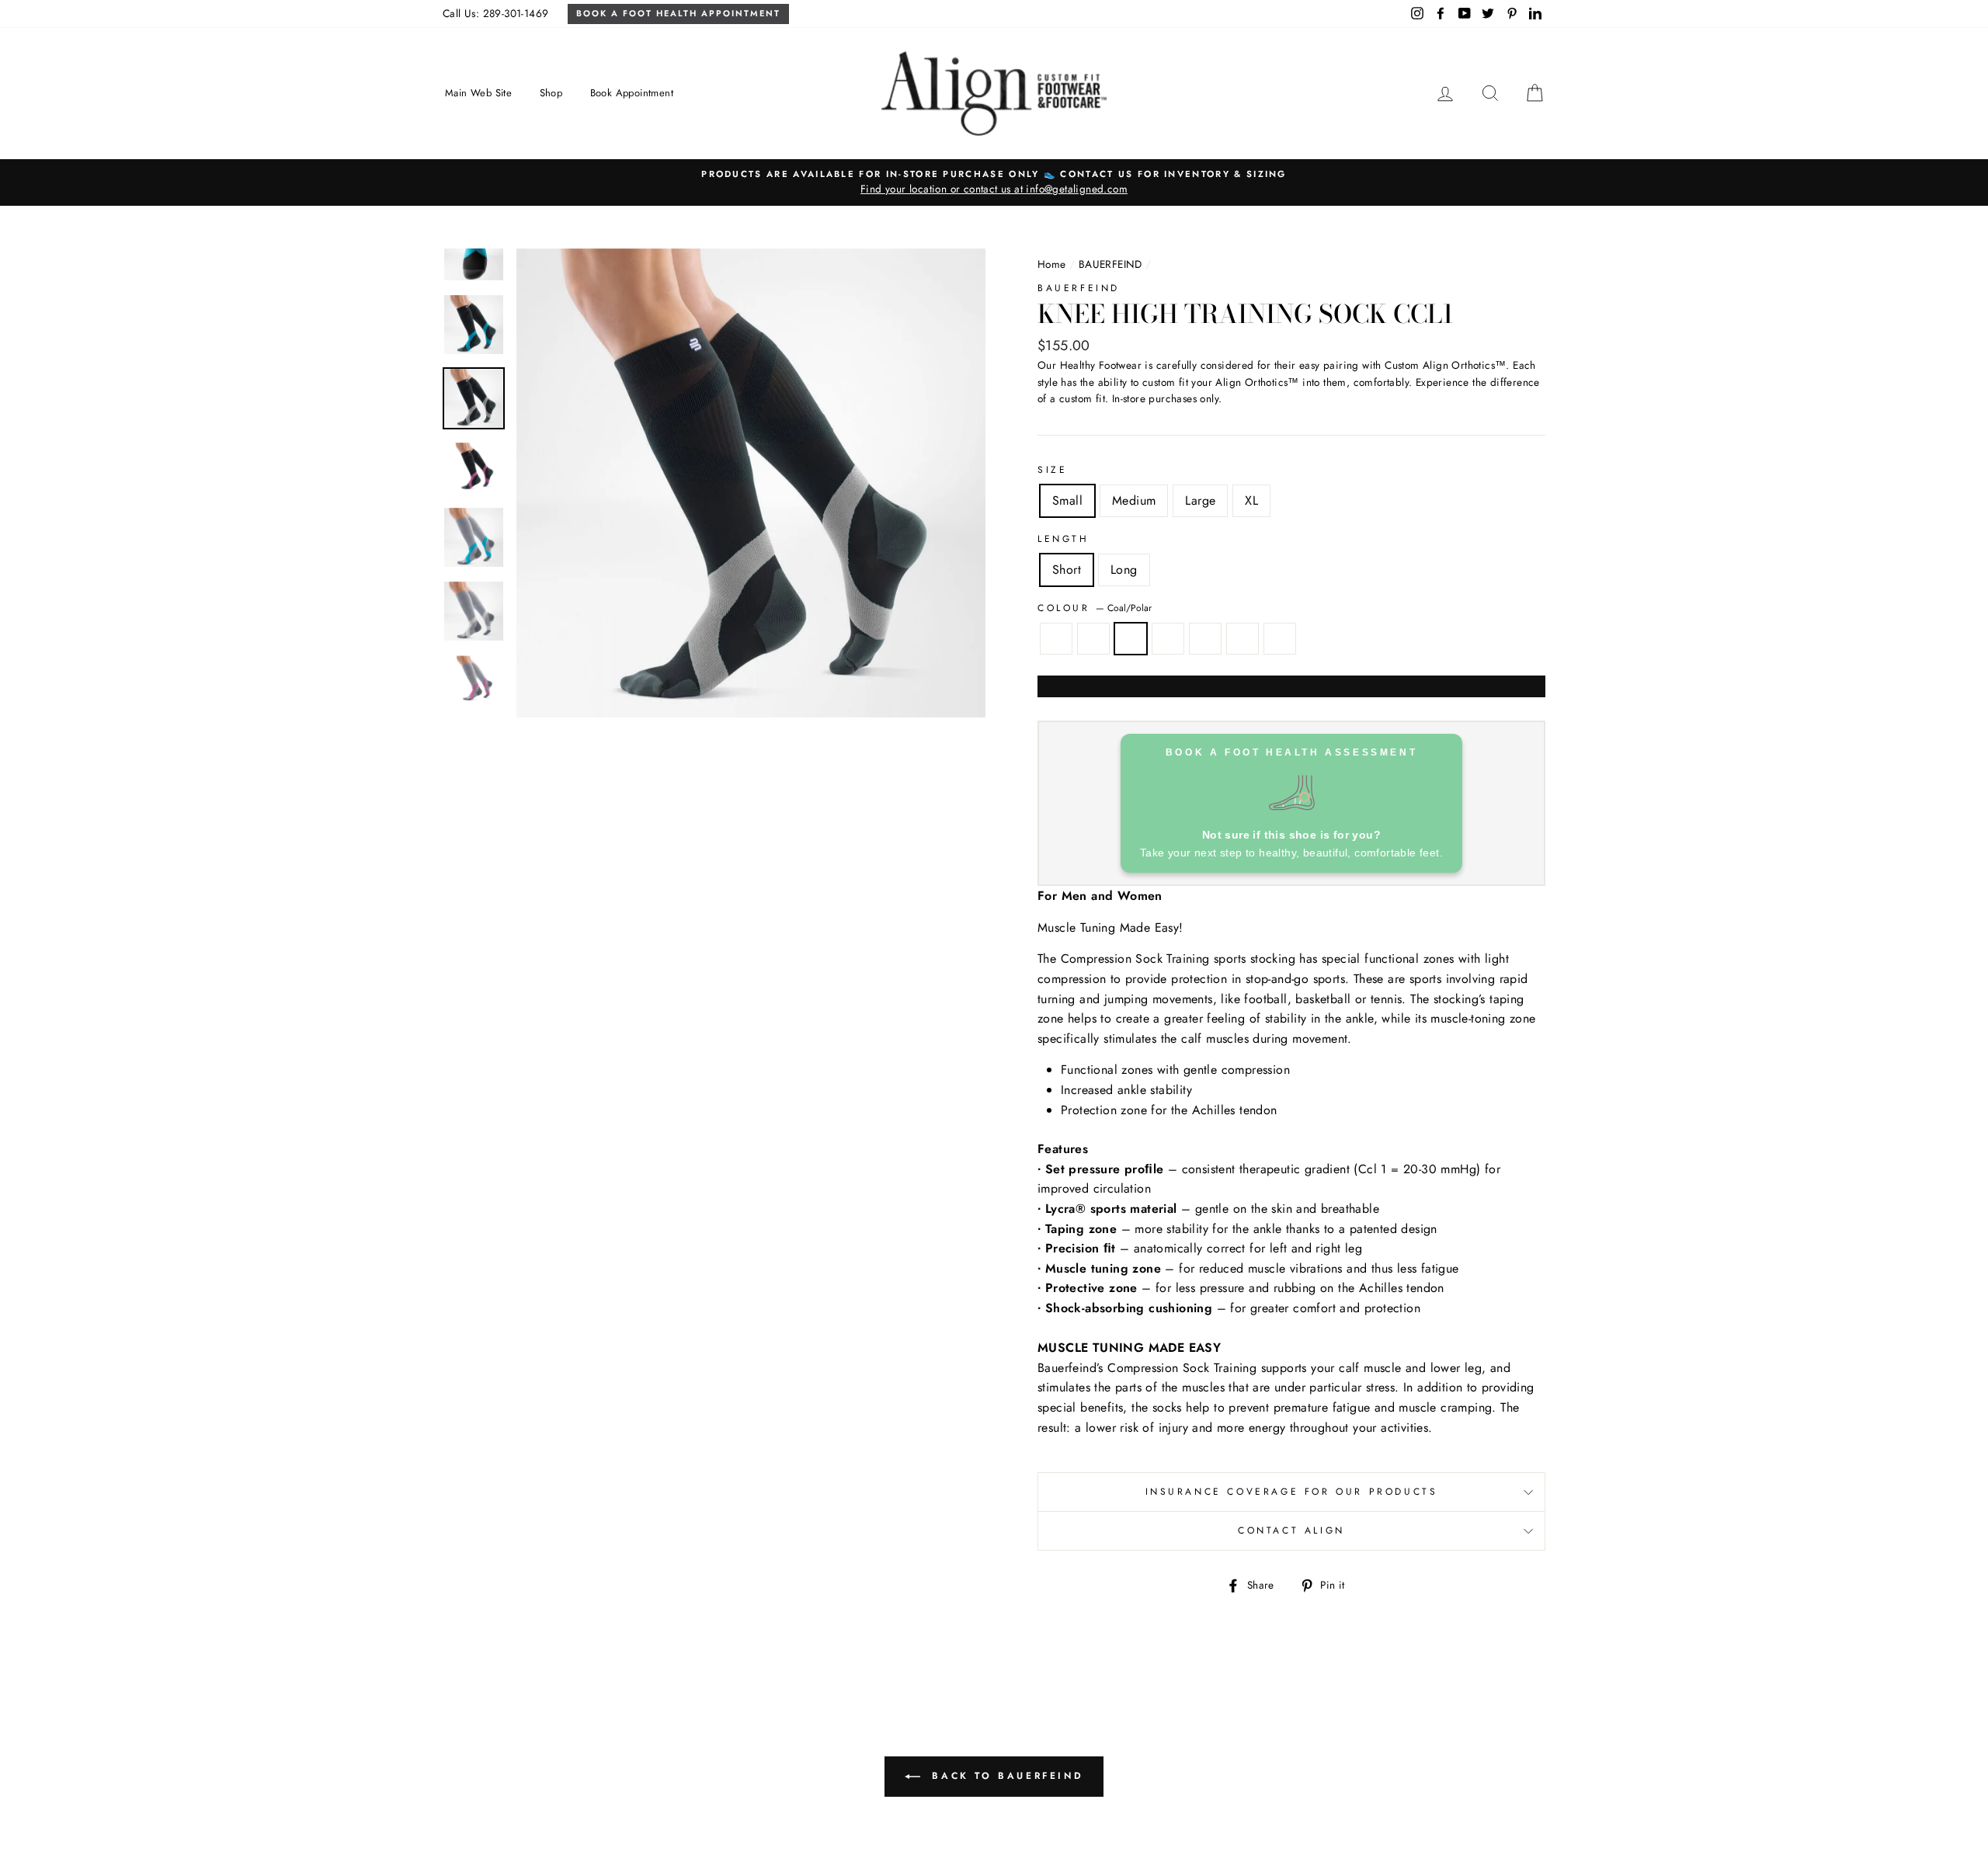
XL (1251, 500)
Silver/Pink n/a (1280, 639)
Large (1200, 500)
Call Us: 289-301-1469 (495, 13)
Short (1067, 570)
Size (1052, 470)
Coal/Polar (1131, 639)
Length (1064, 539)
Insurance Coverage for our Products (1292, 1492)
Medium (1134, 500)
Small (1067, 500)
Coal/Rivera (1056, 639)
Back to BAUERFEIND (1005, 1776)
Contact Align (1291, 1530)
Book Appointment (632, 93)
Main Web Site (478, 93)
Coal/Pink (1205, 639)
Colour (1095, 608)
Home (1052, 264)
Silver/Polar (1168, 639)
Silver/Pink (1242, 639)
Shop (551, 93)
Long (1124, 570)
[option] (994, 182)
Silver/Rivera (1093, 639)
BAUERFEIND (1110, 264)
